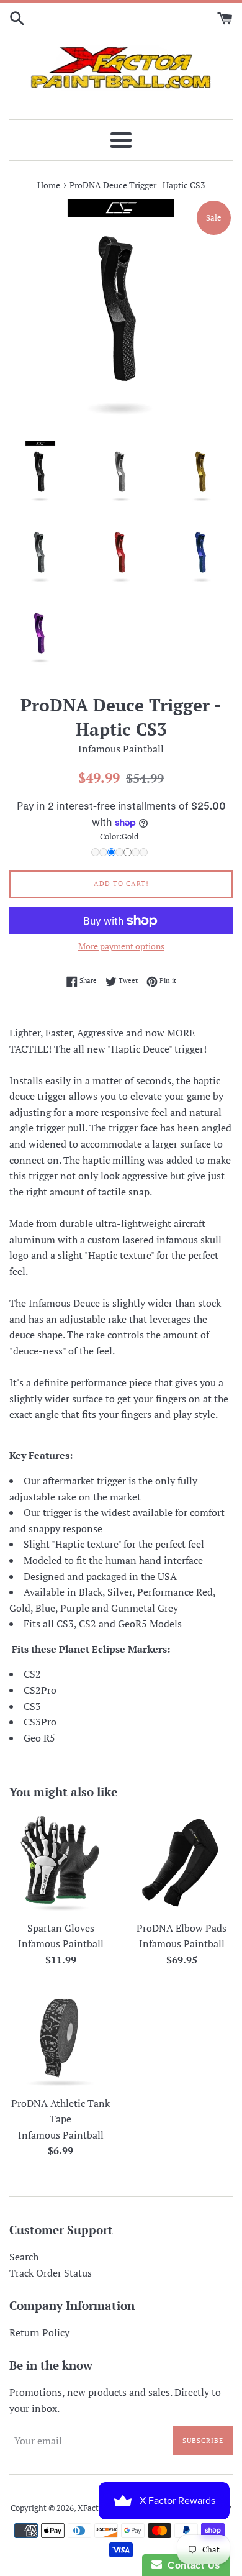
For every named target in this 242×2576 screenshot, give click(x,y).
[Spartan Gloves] (60, 1863)
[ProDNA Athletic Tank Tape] (60, 2038)
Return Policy (39, 2332)
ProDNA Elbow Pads (181, 1928)
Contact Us (191, 2565)
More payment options (121, 946)
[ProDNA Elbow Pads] (181, 1863)
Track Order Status (51, 2273)
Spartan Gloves (61, 1928)
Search (24, 2257)
